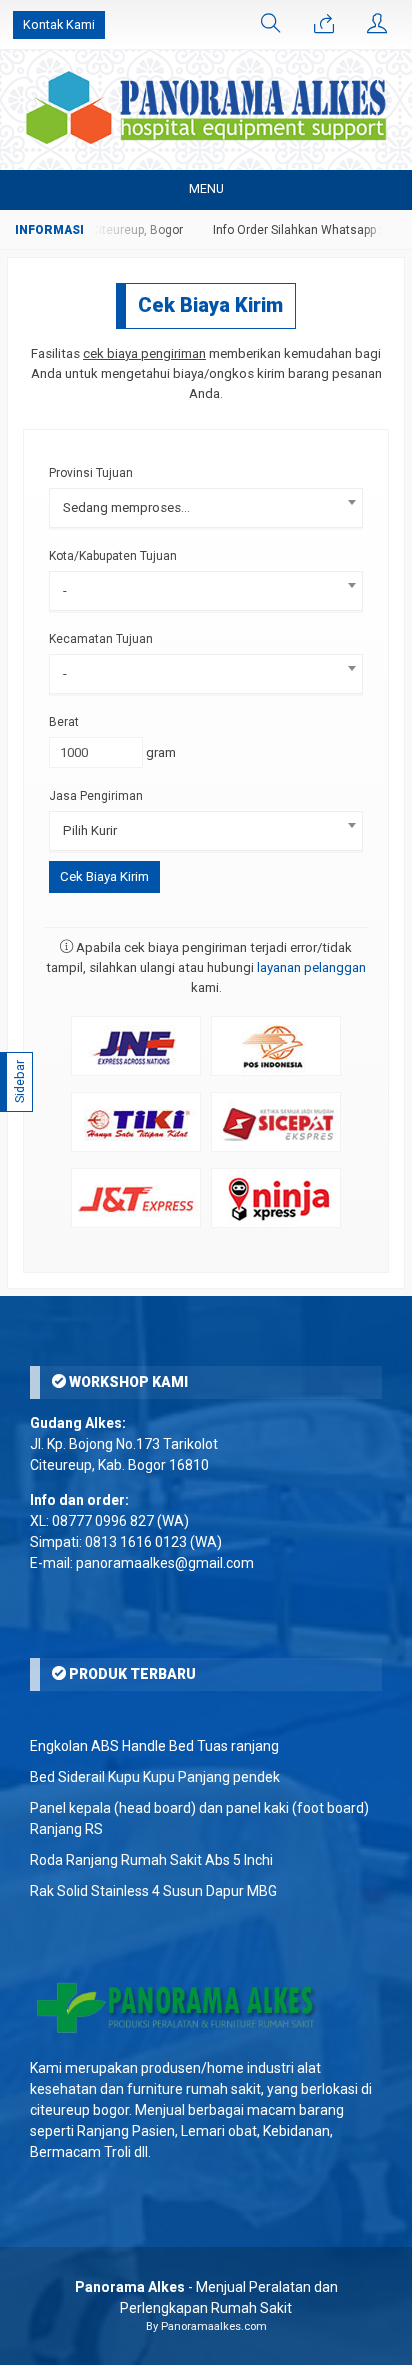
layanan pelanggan (311, 967)
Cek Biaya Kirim (210, 305)
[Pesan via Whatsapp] (324, 25)
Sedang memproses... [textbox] (126, 507)
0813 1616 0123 (136, 1542)
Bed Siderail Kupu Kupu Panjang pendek (155, 1777)
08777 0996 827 (103, 1521)
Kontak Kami (59, 24)
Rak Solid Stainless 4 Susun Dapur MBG (153, 1891)
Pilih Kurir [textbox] (90, 830)
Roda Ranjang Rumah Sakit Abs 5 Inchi (151, 1860)
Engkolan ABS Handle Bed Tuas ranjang (154, 1746)
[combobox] (206, 508)
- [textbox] (65, 590)
